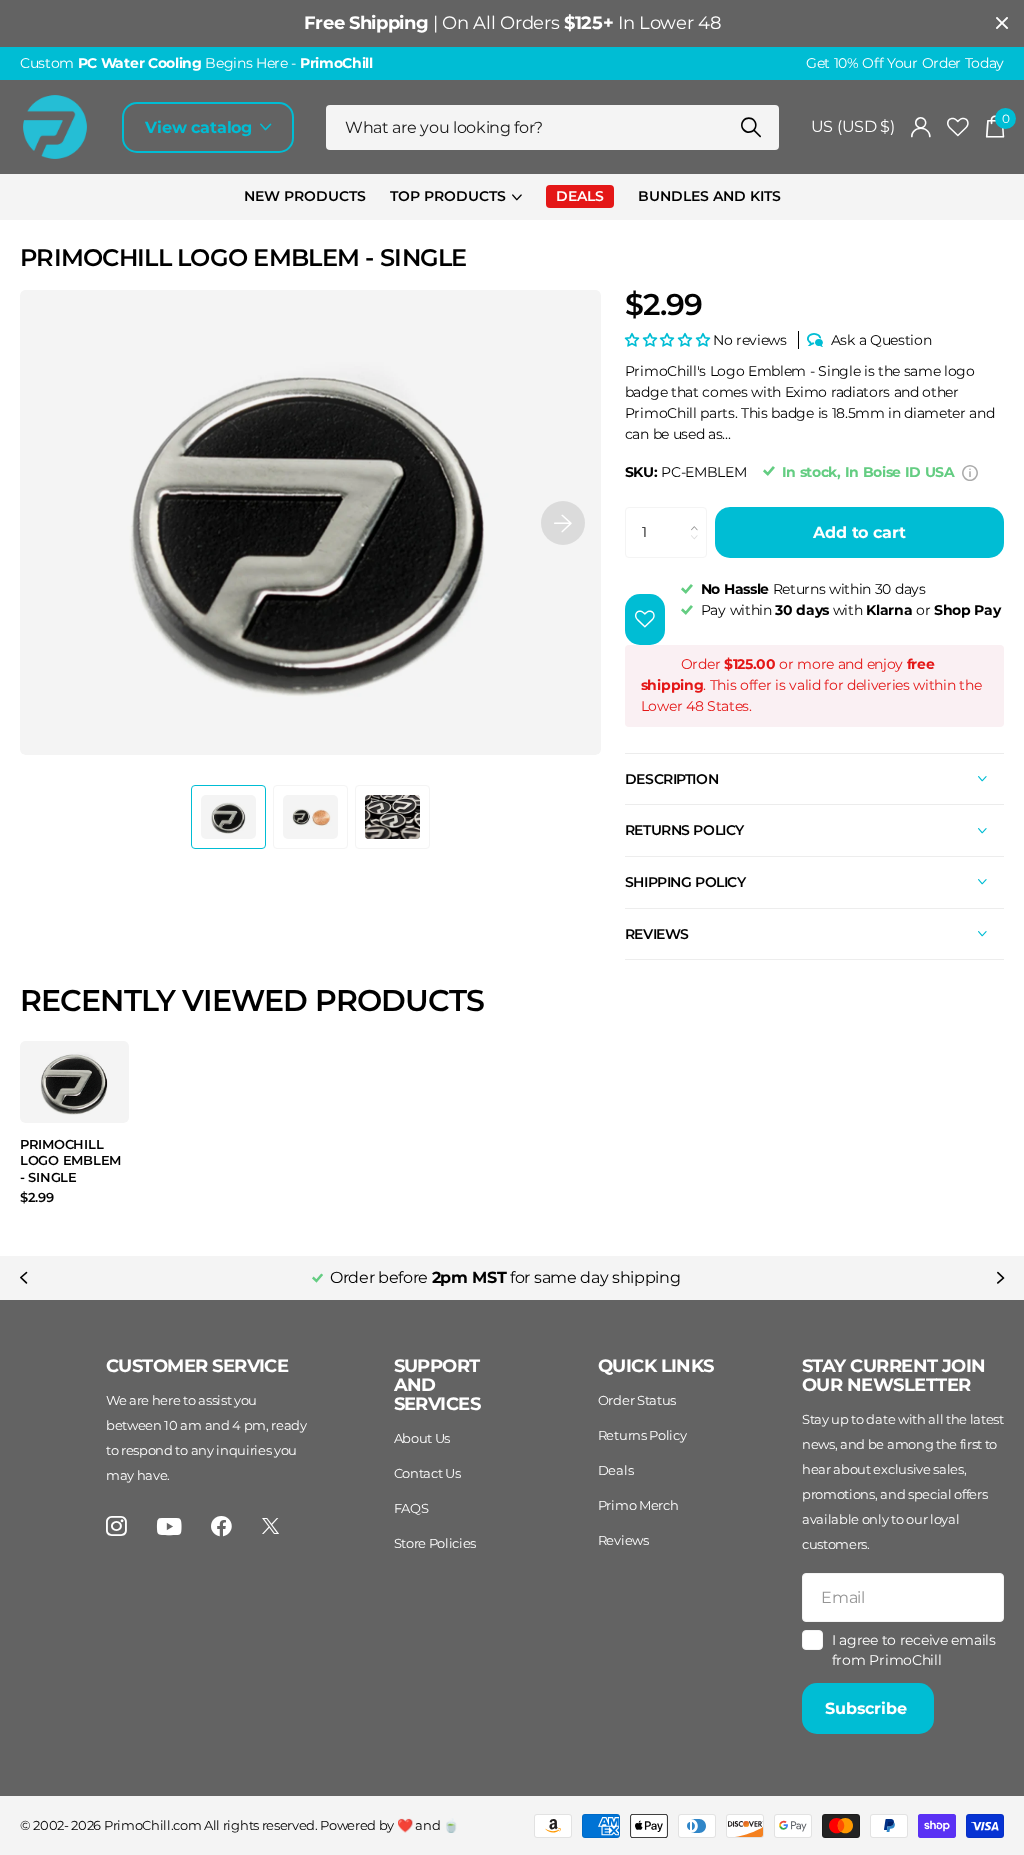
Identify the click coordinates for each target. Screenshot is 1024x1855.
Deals (615, 1470)
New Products (305, 196)
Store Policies (435, 1543)
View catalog (201, 127)
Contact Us (427, 1473)
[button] (563, 522)
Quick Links (656, 1366)
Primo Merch (638, 1505)
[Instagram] (116, 1526)
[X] (270, 1526)
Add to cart (859, 532)
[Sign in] (921, 127)
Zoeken (751, 127)
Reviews (623, 1540)
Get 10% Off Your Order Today (905, 63)
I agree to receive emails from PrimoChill (914, 1650)
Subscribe (868, 1708)
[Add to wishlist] (645, 619)
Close (1002, 23)
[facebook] (221, 1526)
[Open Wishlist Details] (958, 127)
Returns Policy (642, 1435)
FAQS (411, 1508)
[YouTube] (169, 1526)
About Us (422, 1438)
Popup (970, 472)
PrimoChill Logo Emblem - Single (70, 1160)
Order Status (637, 1400)
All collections (456, 197)
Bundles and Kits (709, 196)
